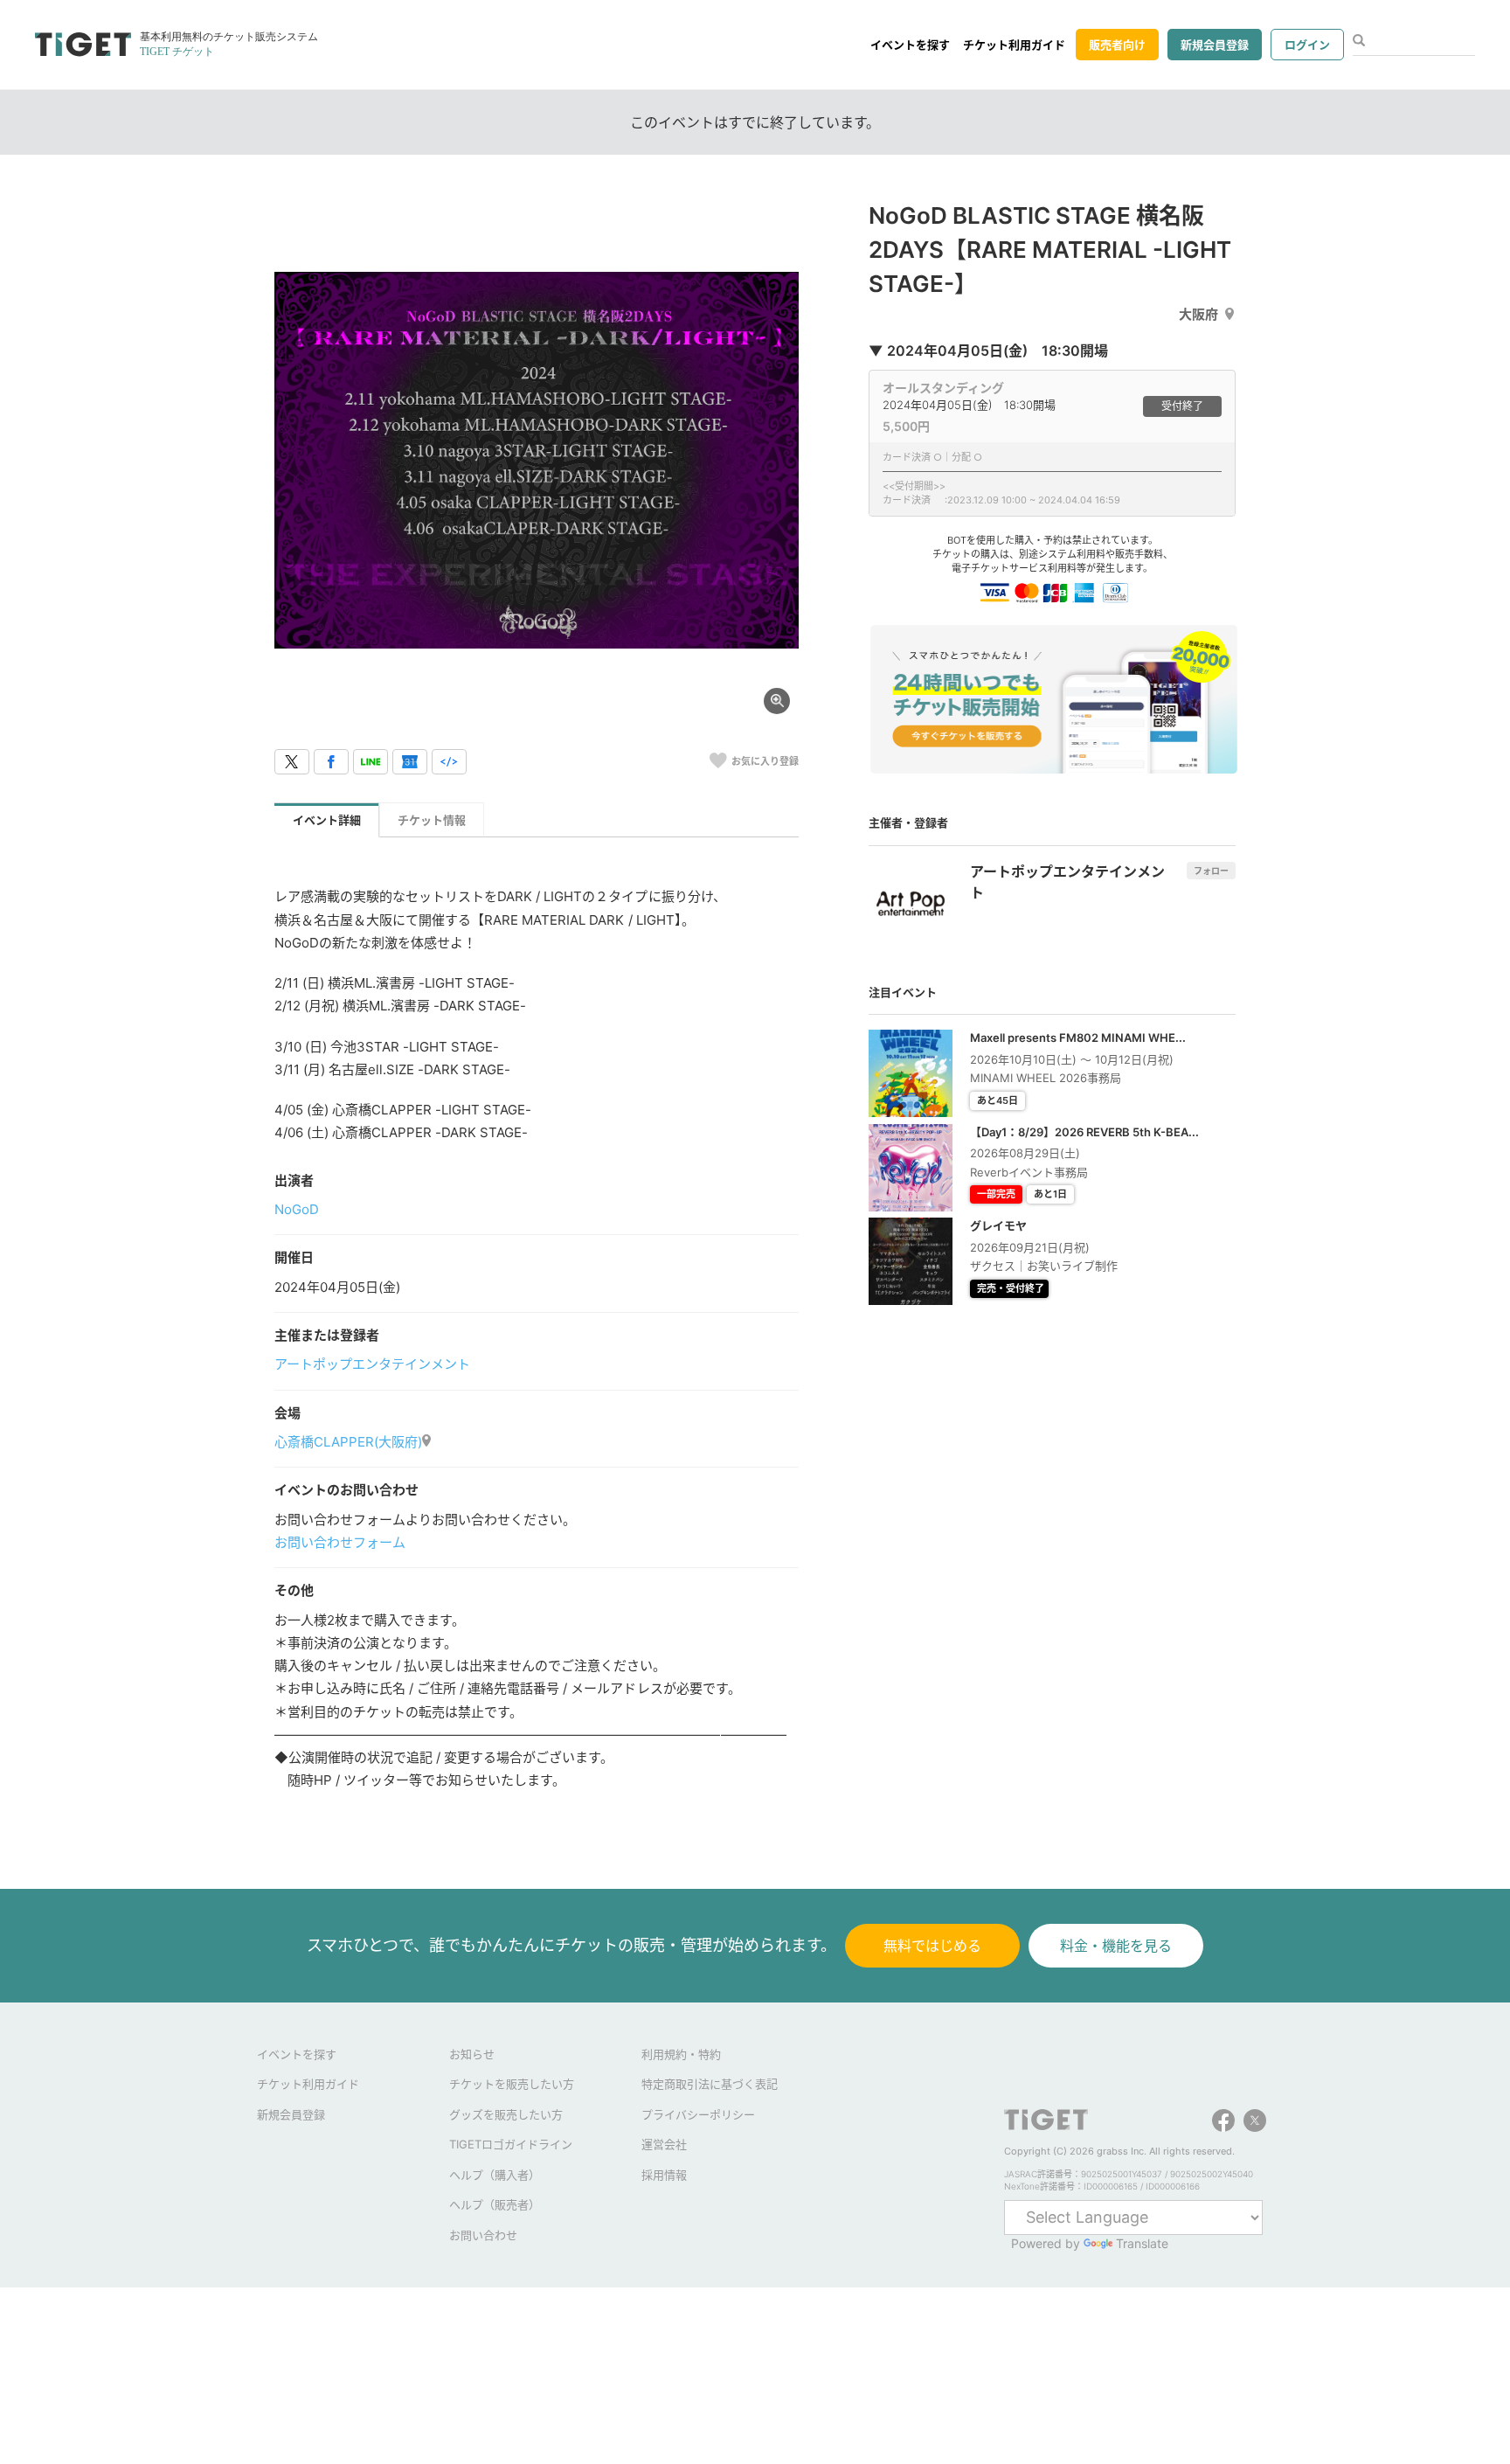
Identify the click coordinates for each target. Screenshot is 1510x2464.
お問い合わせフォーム (340, 1542)
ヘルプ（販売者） (495, 2204)
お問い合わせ (483, 2235)
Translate (1142, 2243)
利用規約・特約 (681, 2054)
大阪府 (1198, 314)
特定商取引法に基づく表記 (710, 2084)
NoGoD (297, 1209)
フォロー (1211, 871)
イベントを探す (910, 45)
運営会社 (664, 2144)
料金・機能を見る (1116, 1946)
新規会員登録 (1215, 45)
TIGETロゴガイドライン (511, 2144)
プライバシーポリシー (698, 2114)
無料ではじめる (932, 1946)
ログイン (1307, 45)
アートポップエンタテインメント (372, 1364)
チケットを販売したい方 (512, 2084)
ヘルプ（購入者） (495, 2175)
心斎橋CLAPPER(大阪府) (348, 1442)
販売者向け (1117, 45)
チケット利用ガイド (1014, 45)
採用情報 (664, 2175)
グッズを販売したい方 (506, 2114)
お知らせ (472, 2054)
